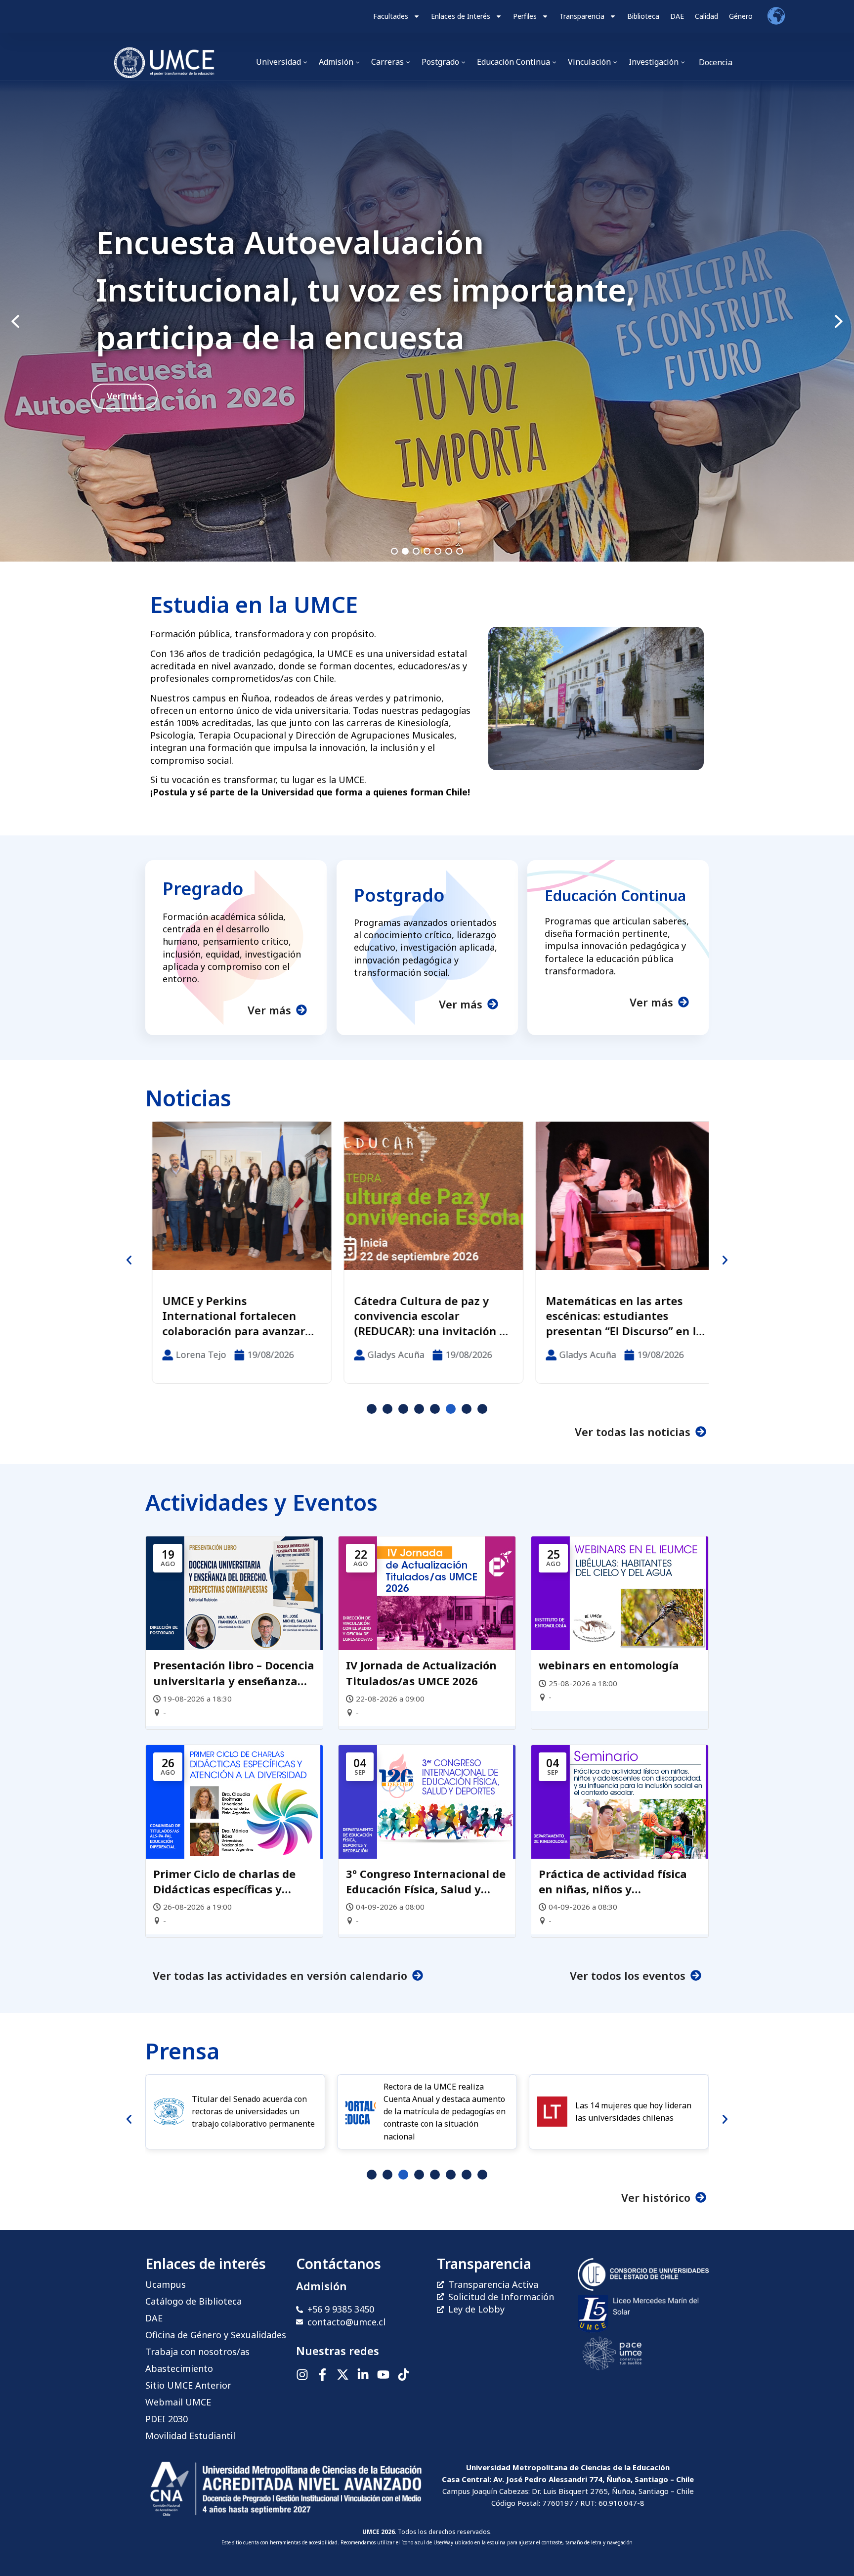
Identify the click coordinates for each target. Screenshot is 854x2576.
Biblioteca (643, 16)
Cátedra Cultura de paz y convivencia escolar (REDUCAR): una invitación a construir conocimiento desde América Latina (232, 1316)
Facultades (391, 16)
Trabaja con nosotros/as (197, 2352)
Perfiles (525, 16)
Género (741, 16)
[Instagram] (302, 2375)
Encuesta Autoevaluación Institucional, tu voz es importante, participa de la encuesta (365, 289)
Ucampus (166, 2284)
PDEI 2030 (167, 2419)
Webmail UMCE (178, 2402)
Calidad (706, 16)
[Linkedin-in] (363, 2375)
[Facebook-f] (322, 2375)
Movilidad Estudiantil (190, 2436)
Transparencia (582, 16)
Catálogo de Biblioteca (193, 2301)
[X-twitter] (343, 2375)
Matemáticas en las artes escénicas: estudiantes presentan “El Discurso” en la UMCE (426, 1316)
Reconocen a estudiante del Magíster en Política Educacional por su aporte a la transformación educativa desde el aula (616, 1316)
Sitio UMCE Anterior (188, 2385)
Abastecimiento (179, 2368)
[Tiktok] (404, 2375)
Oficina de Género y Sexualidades (216, 2335)
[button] (427, 321)
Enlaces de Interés (461, 16)
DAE (677, 16)
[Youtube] (383, 2375)
